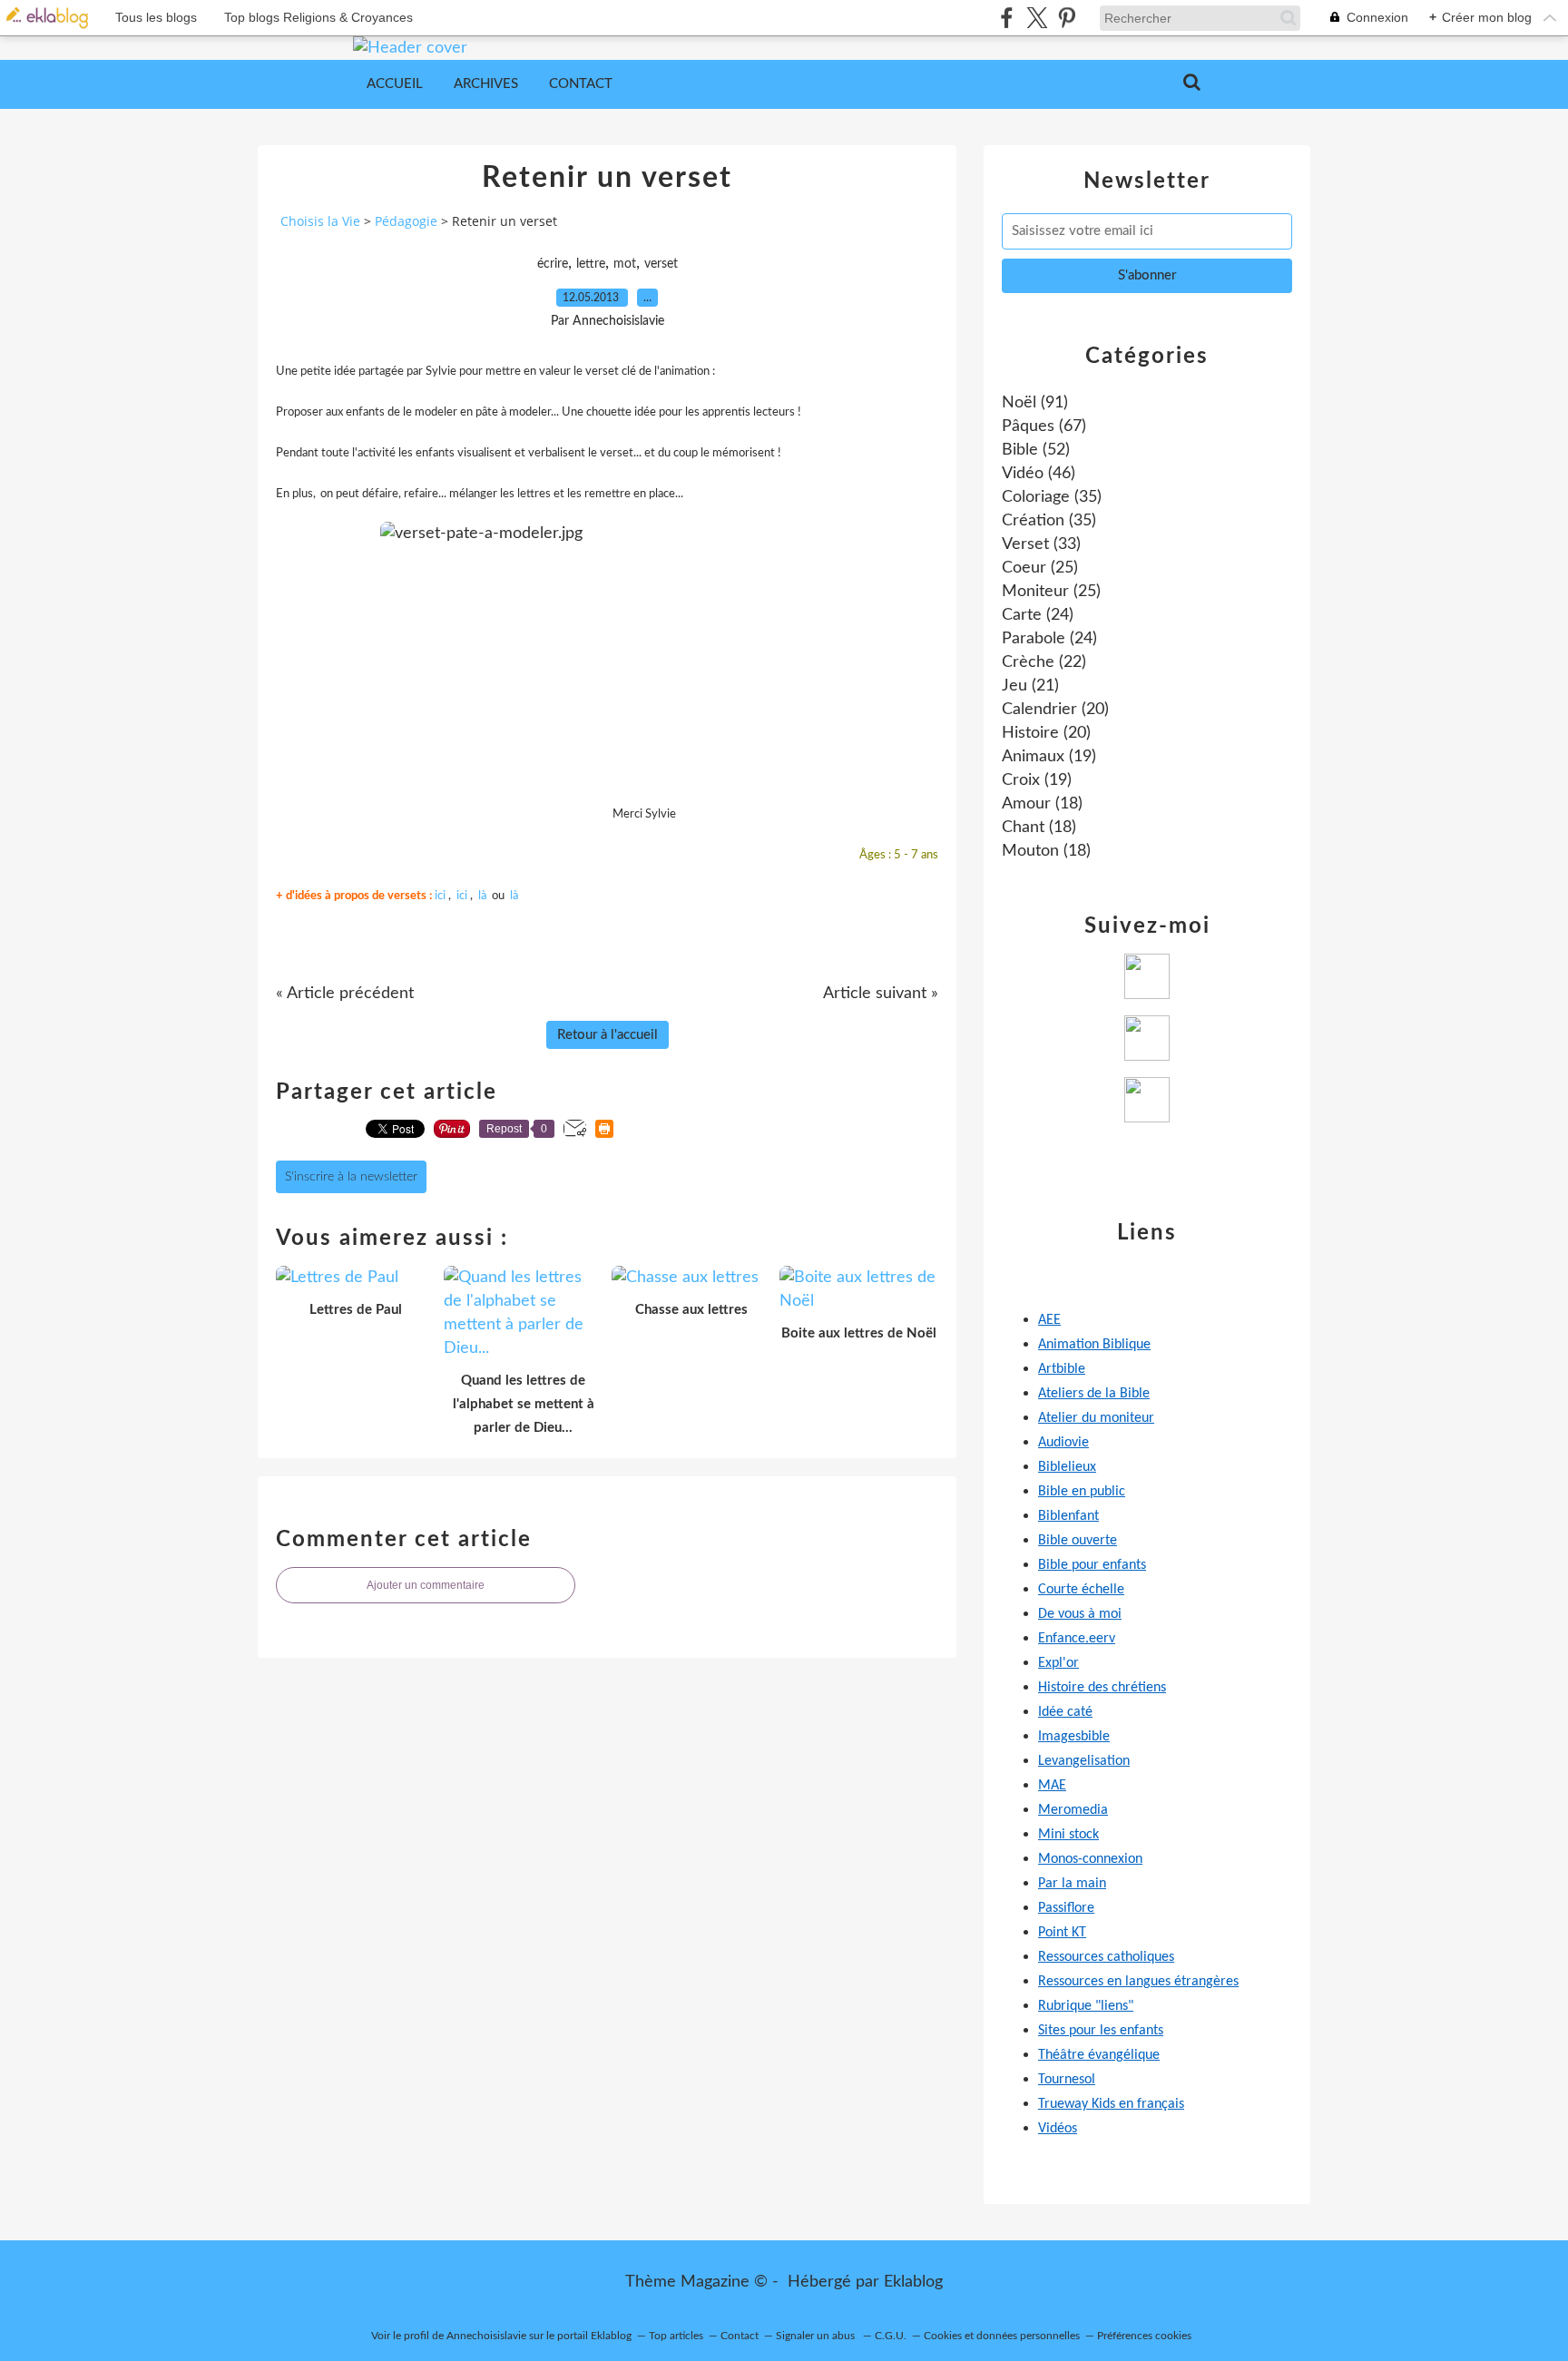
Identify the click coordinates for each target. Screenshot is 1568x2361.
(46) (1039, 474)
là (482, 896)
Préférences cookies (1144, 2336)
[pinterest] (1067, 18)
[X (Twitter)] (1037, 18)
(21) (1030, 686)
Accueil (395, 84)
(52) (1036, 450)
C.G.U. (891, 2336)
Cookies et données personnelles (1002, 2336)
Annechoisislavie (486, 2336)
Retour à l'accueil (608, 1035)
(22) (1044, 662)
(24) (1038, 615)
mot (625, 264)
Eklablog (913, 2282)
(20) (1055, 710)
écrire (553, 264)
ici (440, 896)
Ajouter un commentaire (426, 1585)
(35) (1052, 497)
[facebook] (1007, 18)
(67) (1044, 426)
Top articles (676, 2336)
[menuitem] (395, 84)
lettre (591, 264)
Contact (581, 84)
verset (661, 264)
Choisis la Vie (320, 221)
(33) (1041, 544)
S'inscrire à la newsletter (351, 1177)
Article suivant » (881, 994)
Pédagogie (406, 221)
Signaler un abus (817, 2336)
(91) (1035, 403)
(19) (1049, 757)
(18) (1042, 804)
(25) (1040, 568)
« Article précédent (345, 994)
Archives (486, 84)
